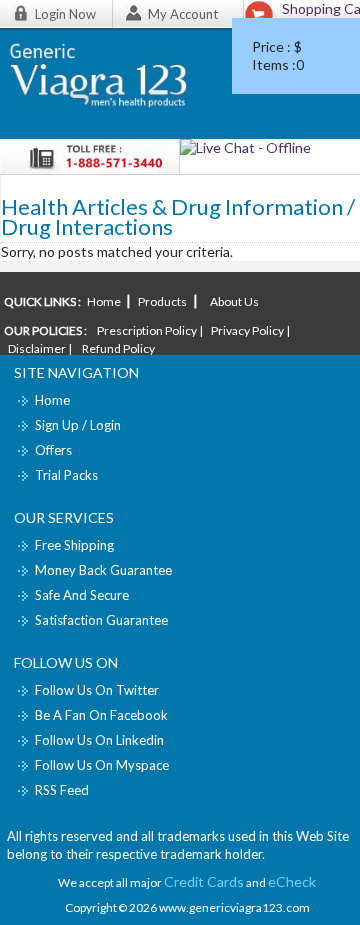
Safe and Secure (82, 595)
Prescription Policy (147, 330)
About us (233, 301)
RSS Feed (62, 790)
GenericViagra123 (107, 81)
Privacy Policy (247, 330)
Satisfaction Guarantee (101, 620)
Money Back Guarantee (103, 570)
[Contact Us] (245, 147)
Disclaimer (37, 348)
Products (162, 301)
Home (105, 301)
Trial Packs (66, 475)
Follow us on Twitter (97, 690)
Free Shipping (74, 545)
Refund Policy (118, 348)
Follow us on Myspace (102, 765)
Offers (53, 450)
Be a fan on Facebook (101, 715)
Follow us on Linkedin (99, 740)
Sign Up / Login (78, 425)
